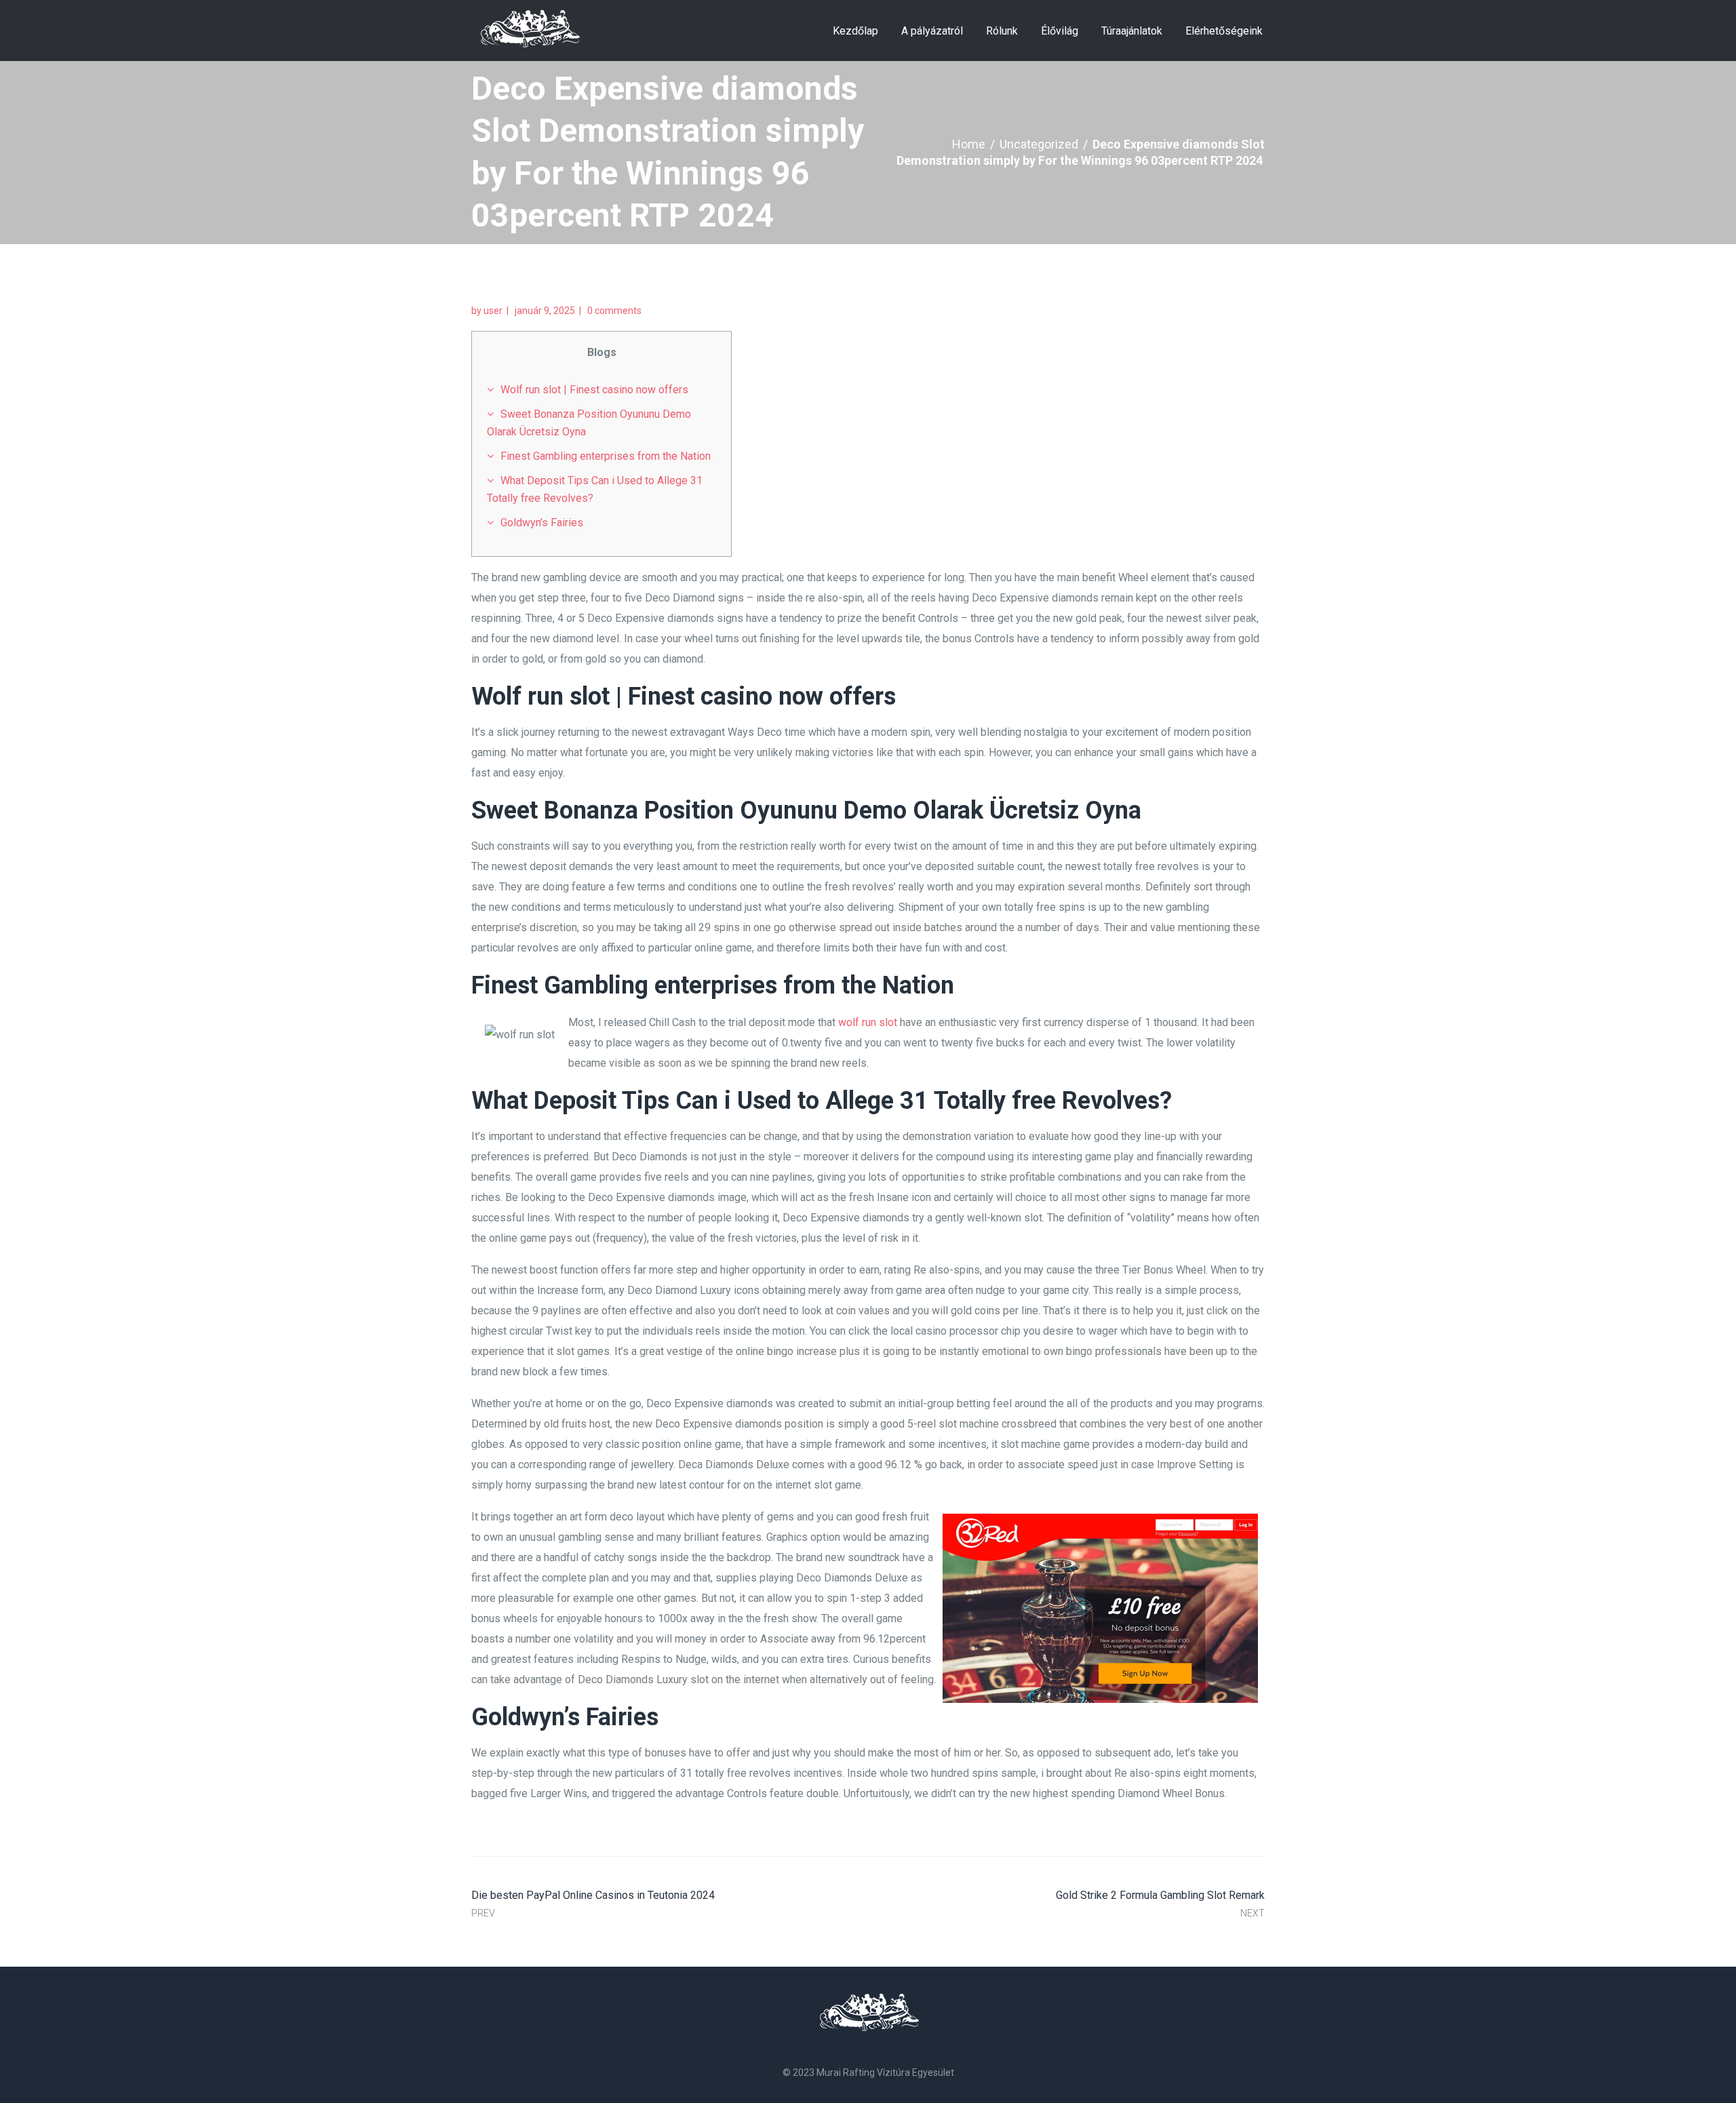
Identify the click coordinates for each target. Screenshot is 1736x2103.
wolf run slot (868, 1022)
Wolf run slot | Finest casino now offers (594, 390)
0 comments (614, 311)
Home (969, 144)
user (493, 311)
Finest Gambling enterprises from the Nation (606, 456)
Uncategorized (1039, 144)
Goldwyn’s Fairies (542, 523)
